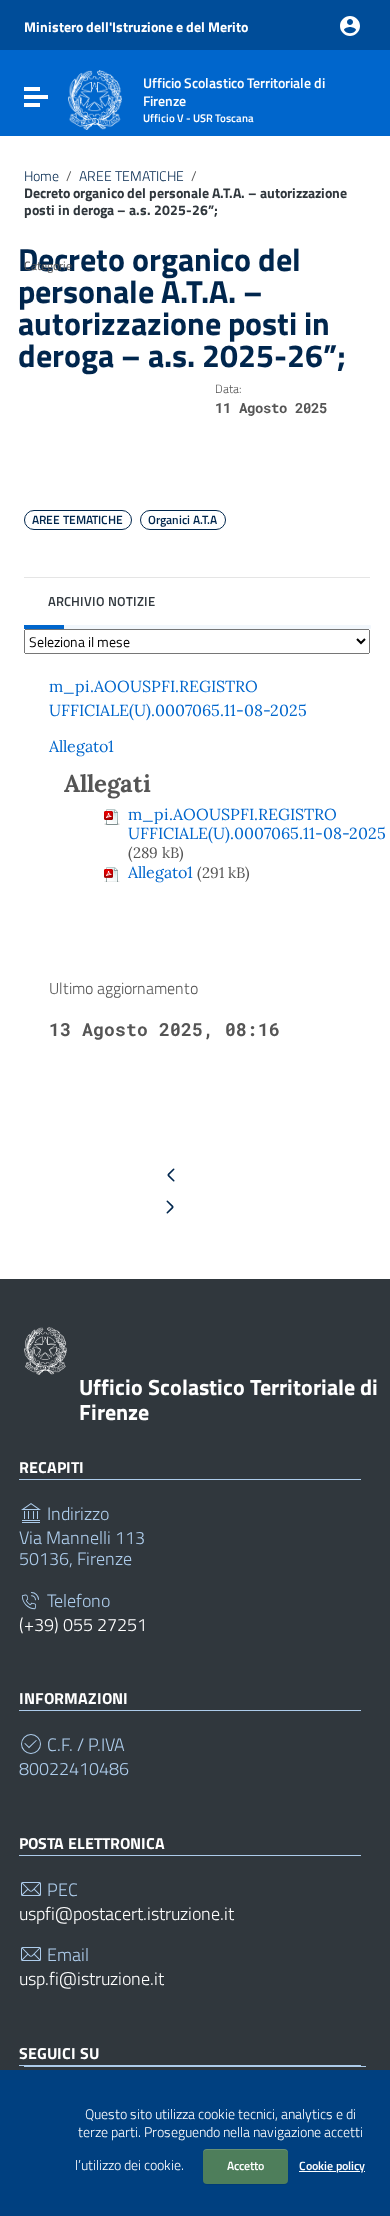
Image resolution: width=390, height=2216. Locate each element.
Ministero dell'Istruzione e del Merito (136, 27)
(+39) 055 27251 (83, 1625)
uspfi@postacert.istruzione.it (126, 1914)
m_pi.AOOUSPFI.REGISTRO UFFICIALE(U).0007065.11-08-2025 (257, 823)
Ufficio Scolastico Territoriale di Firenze (228, 1399)
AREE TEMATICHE (131, 176)
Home (41, 176)
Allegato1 (81, 746)
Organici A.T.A (182, 519)
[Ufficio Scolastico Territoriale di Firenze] (95, 98)
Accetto (245, 2165)
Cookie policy (332, 2165)
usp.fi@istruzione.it (91, 1979)
